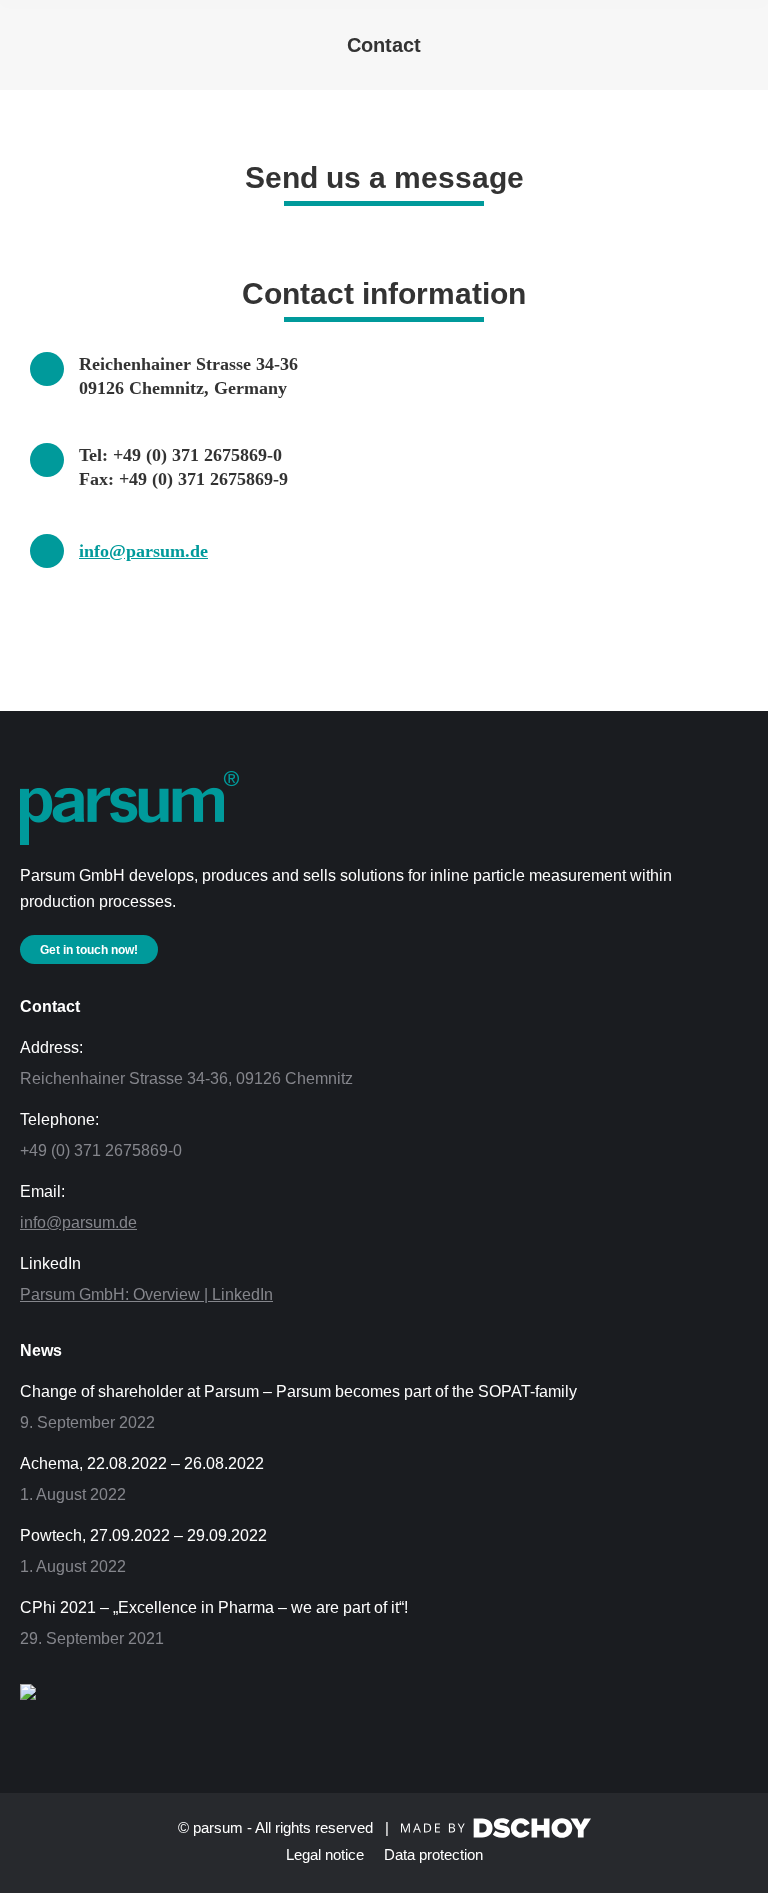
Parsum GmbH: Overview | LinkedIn (146, 1294)
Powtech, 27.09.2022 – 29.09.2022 (143, 1535)
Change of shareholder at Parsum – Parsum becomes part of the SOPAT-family (298, 1391)
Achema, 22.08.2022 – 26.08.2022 (142, 1463)
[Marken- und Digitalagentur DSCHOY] (496, 1832)
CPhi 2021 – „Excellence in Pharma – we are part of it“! (214, 1607)
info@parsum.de (143, 551)
